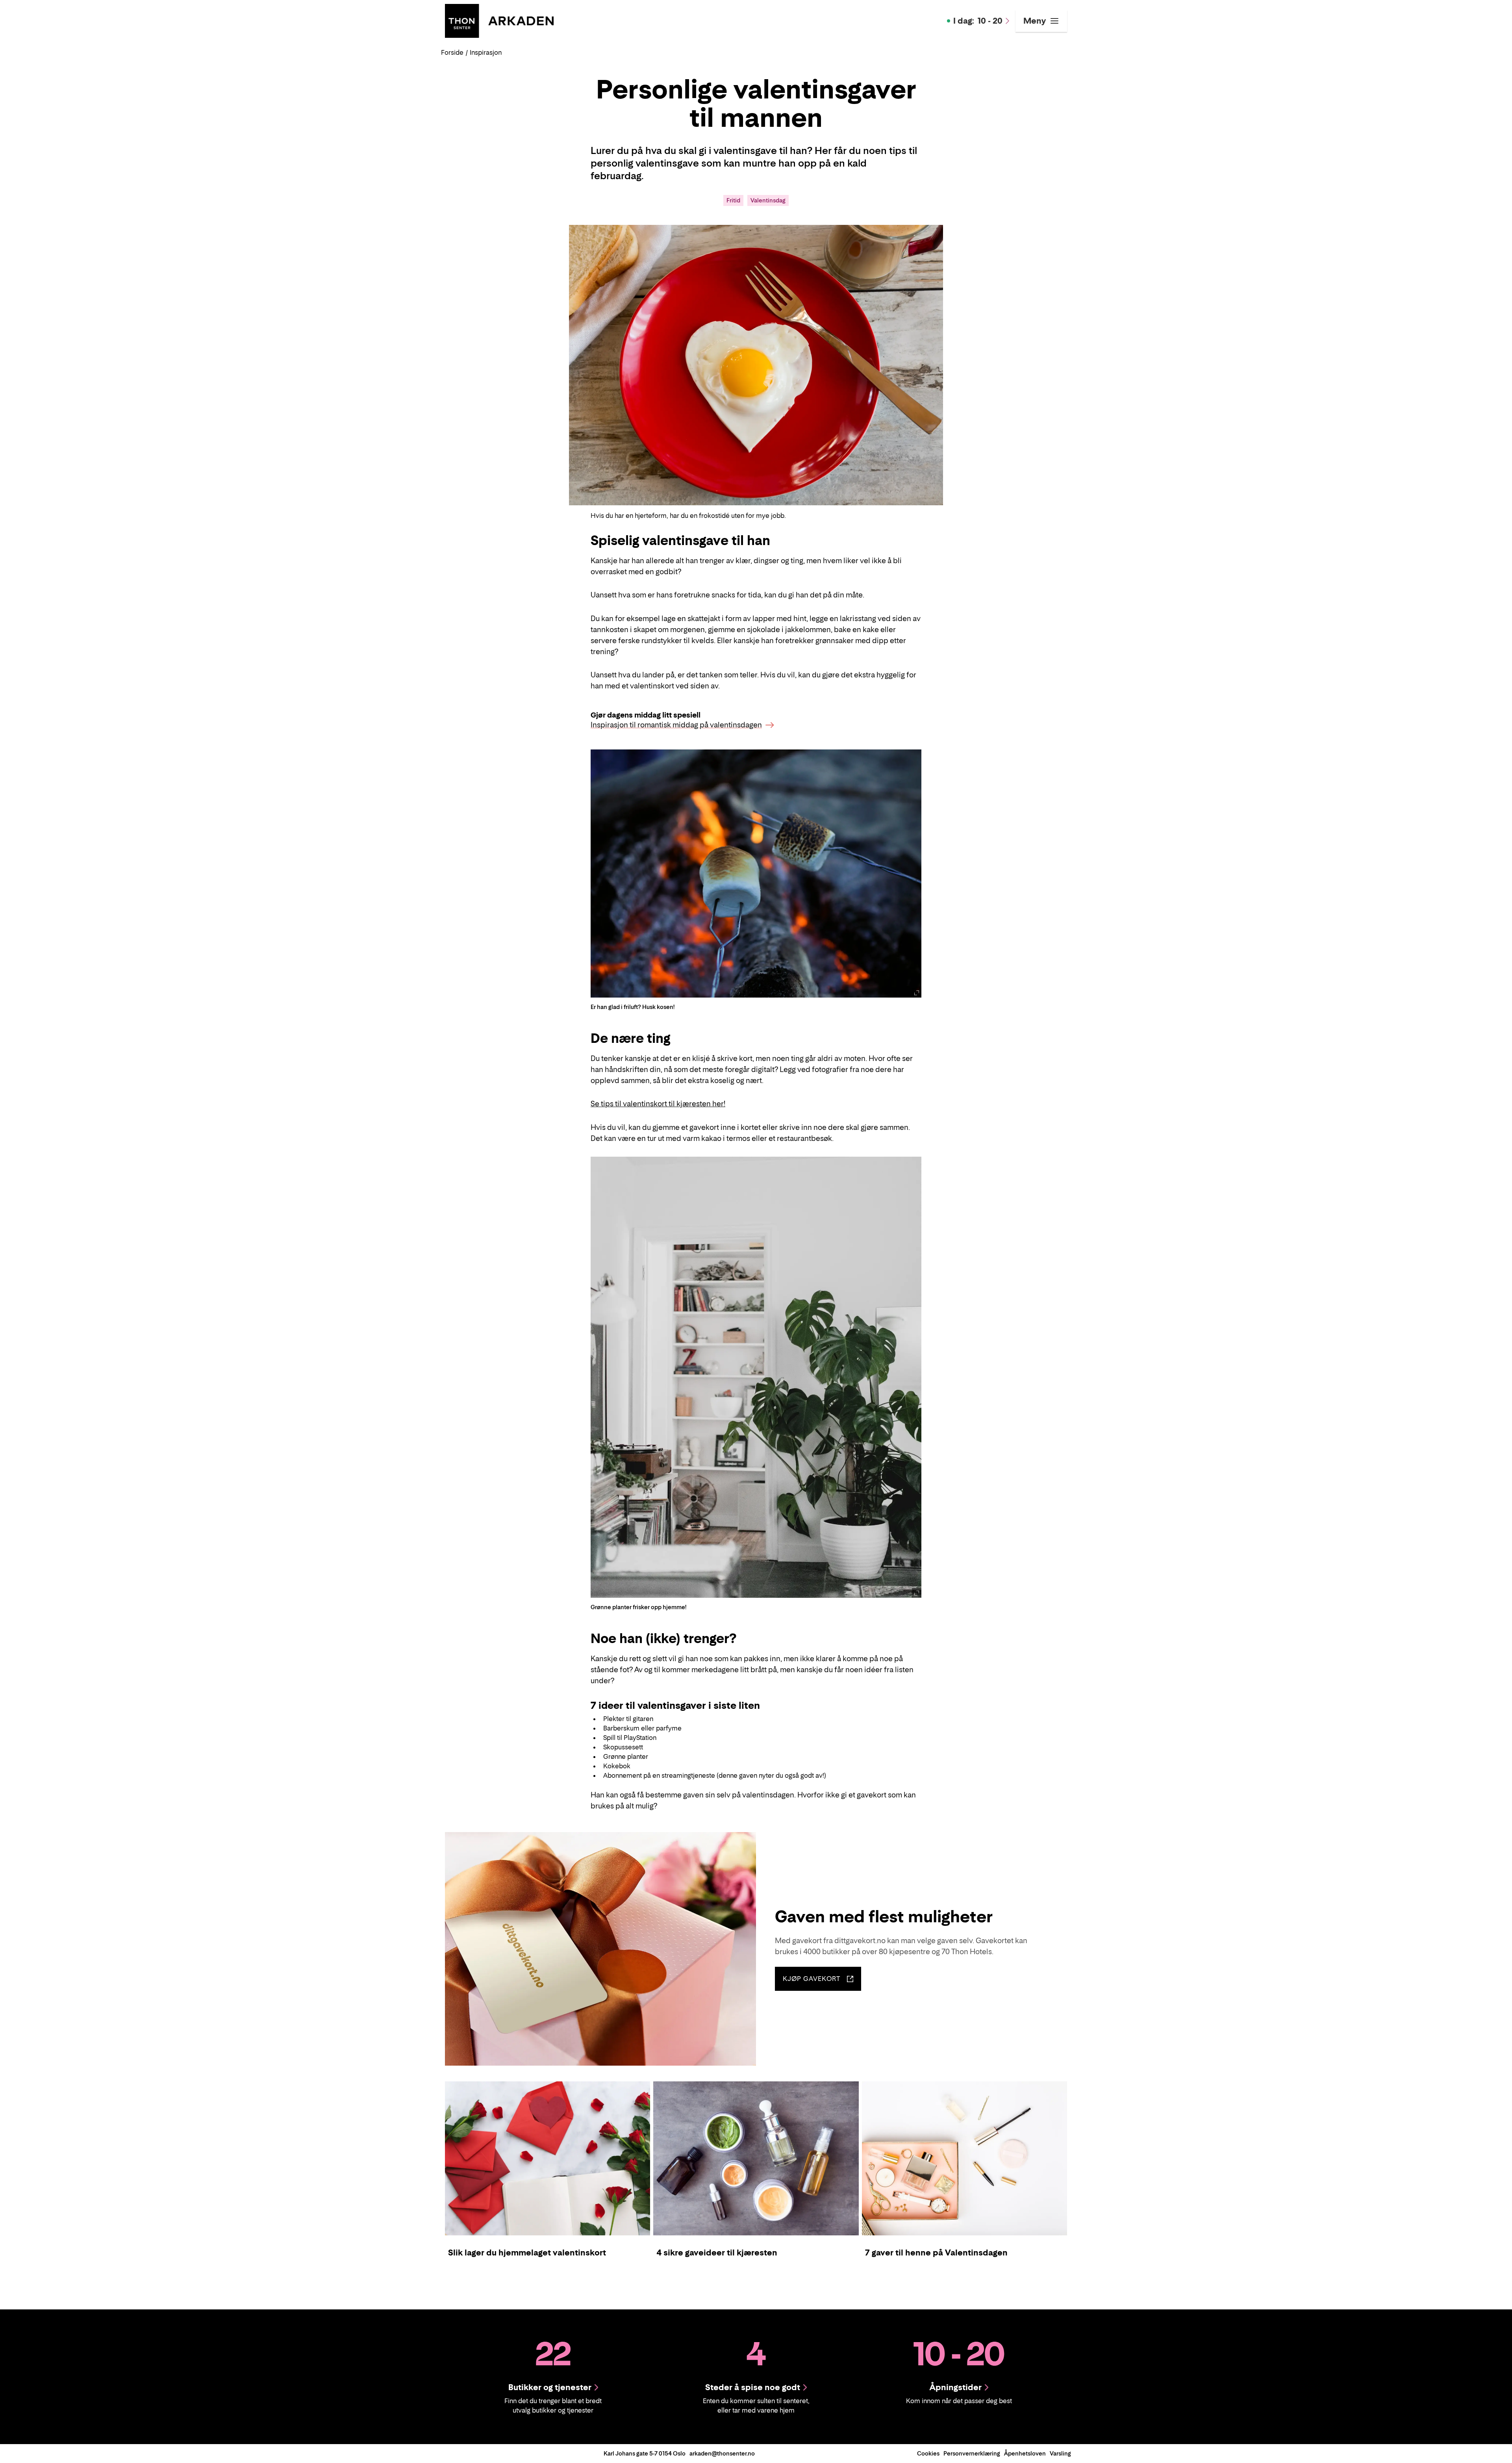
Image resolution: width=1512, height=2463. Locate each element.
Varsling (1060, 2453)
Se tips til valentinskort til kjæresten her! (658, 1104)
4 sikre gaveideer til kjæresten (717, 2253)
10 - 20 (978, 21)
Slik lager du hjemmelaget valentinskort (527, 2253)
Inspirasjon (486, 52)
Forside (452, 52)
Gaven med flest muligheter (884, 1916)
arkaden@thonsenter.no (722, 2453)
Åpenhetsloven (1025, 2453)
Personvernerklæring (972, 2453)
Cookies (928, 2453)
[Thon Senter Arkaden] (499, 20)
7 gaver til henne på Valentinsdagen (936, 2253)
